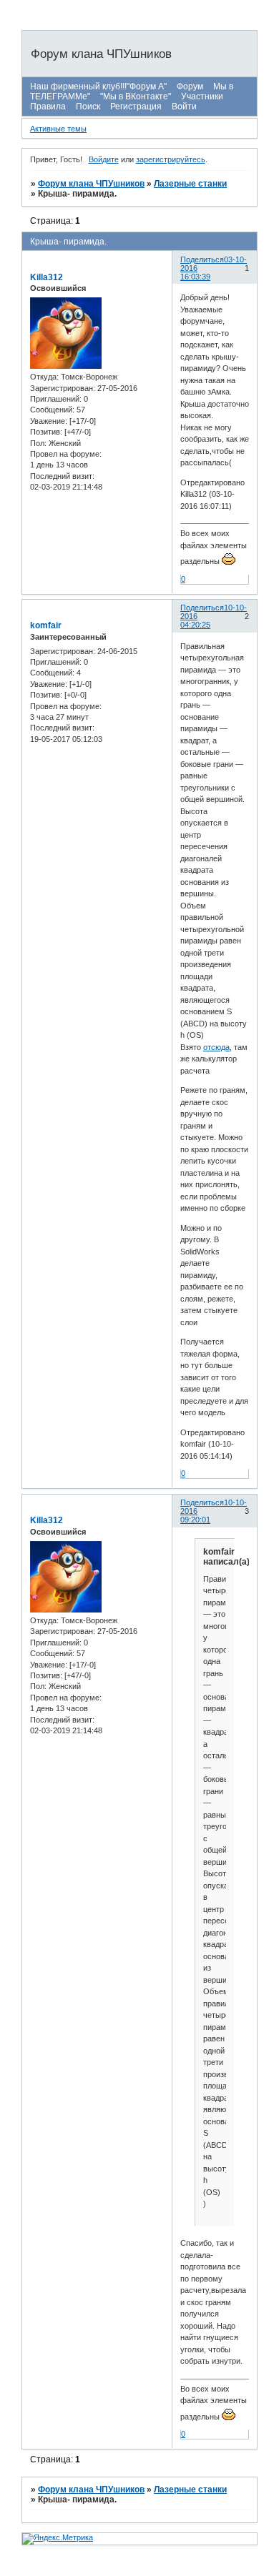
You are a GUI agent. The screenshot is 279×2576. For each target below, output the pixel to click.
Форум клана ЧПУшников (91, 184)
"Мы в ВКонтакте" (136, 96)
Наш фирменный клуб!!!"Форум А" (98, 86)
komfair (46, 625)
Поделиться (202, 259)
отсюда (216, 1047)
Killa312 (46, 277)
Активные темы (58, 129)
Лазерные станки (190, 184)
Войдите (104, 159)
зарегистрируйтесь (171, 159)
